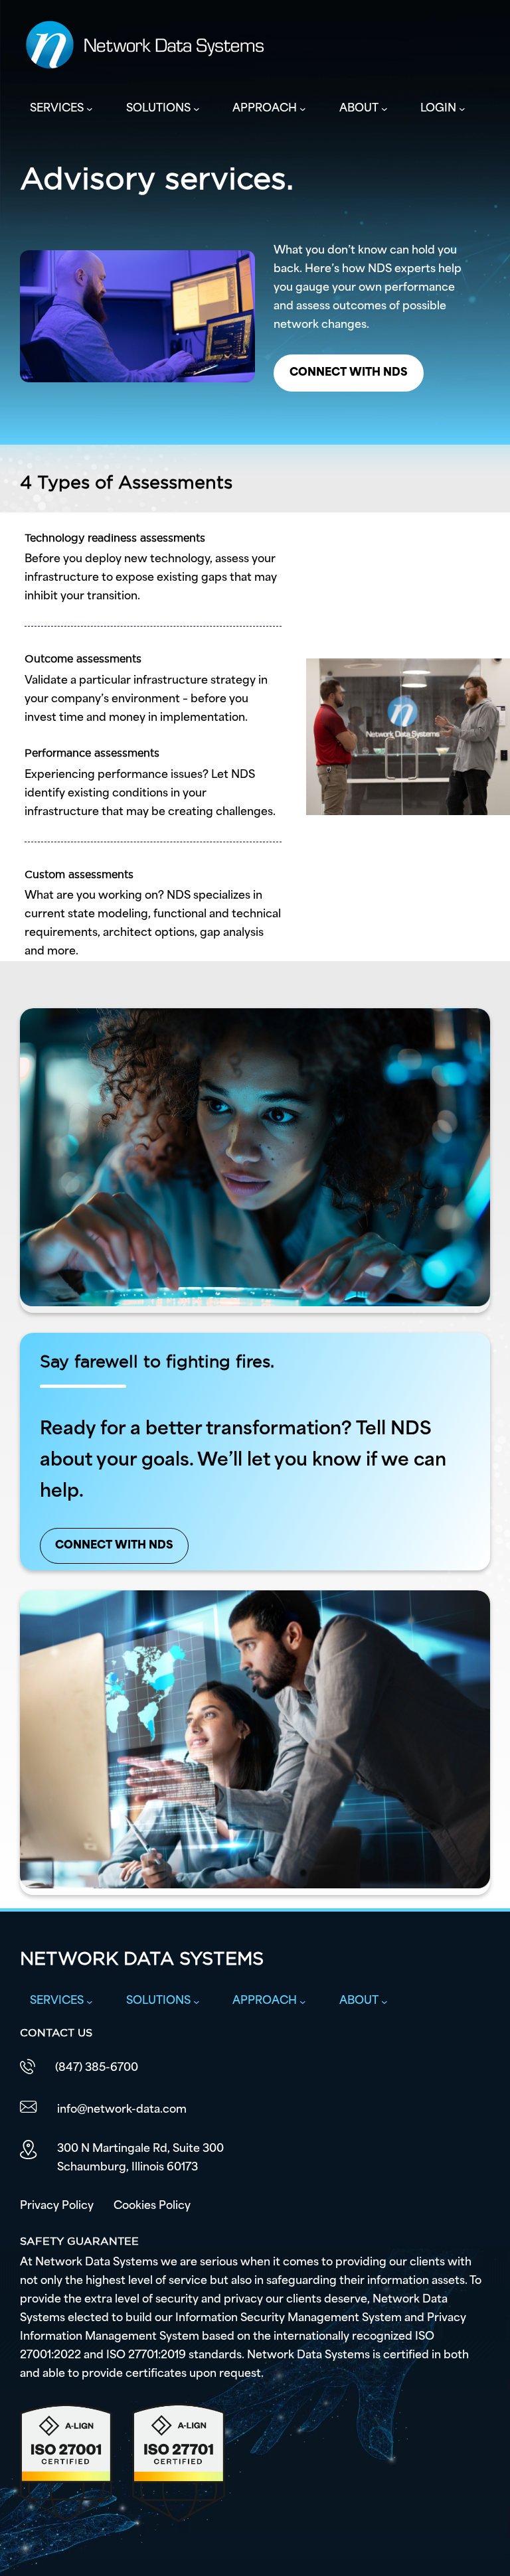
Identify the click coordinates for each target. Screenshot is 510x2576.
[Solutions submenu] (197, 109)
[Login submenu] (462, 109)
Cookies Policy (152, 2206)
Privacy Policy (57, 2206)
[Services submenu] (90, 109)
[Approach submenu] (303, 109)
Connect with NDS (349, 373)
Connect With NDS (114, 1546)
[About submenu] (384, 109)
